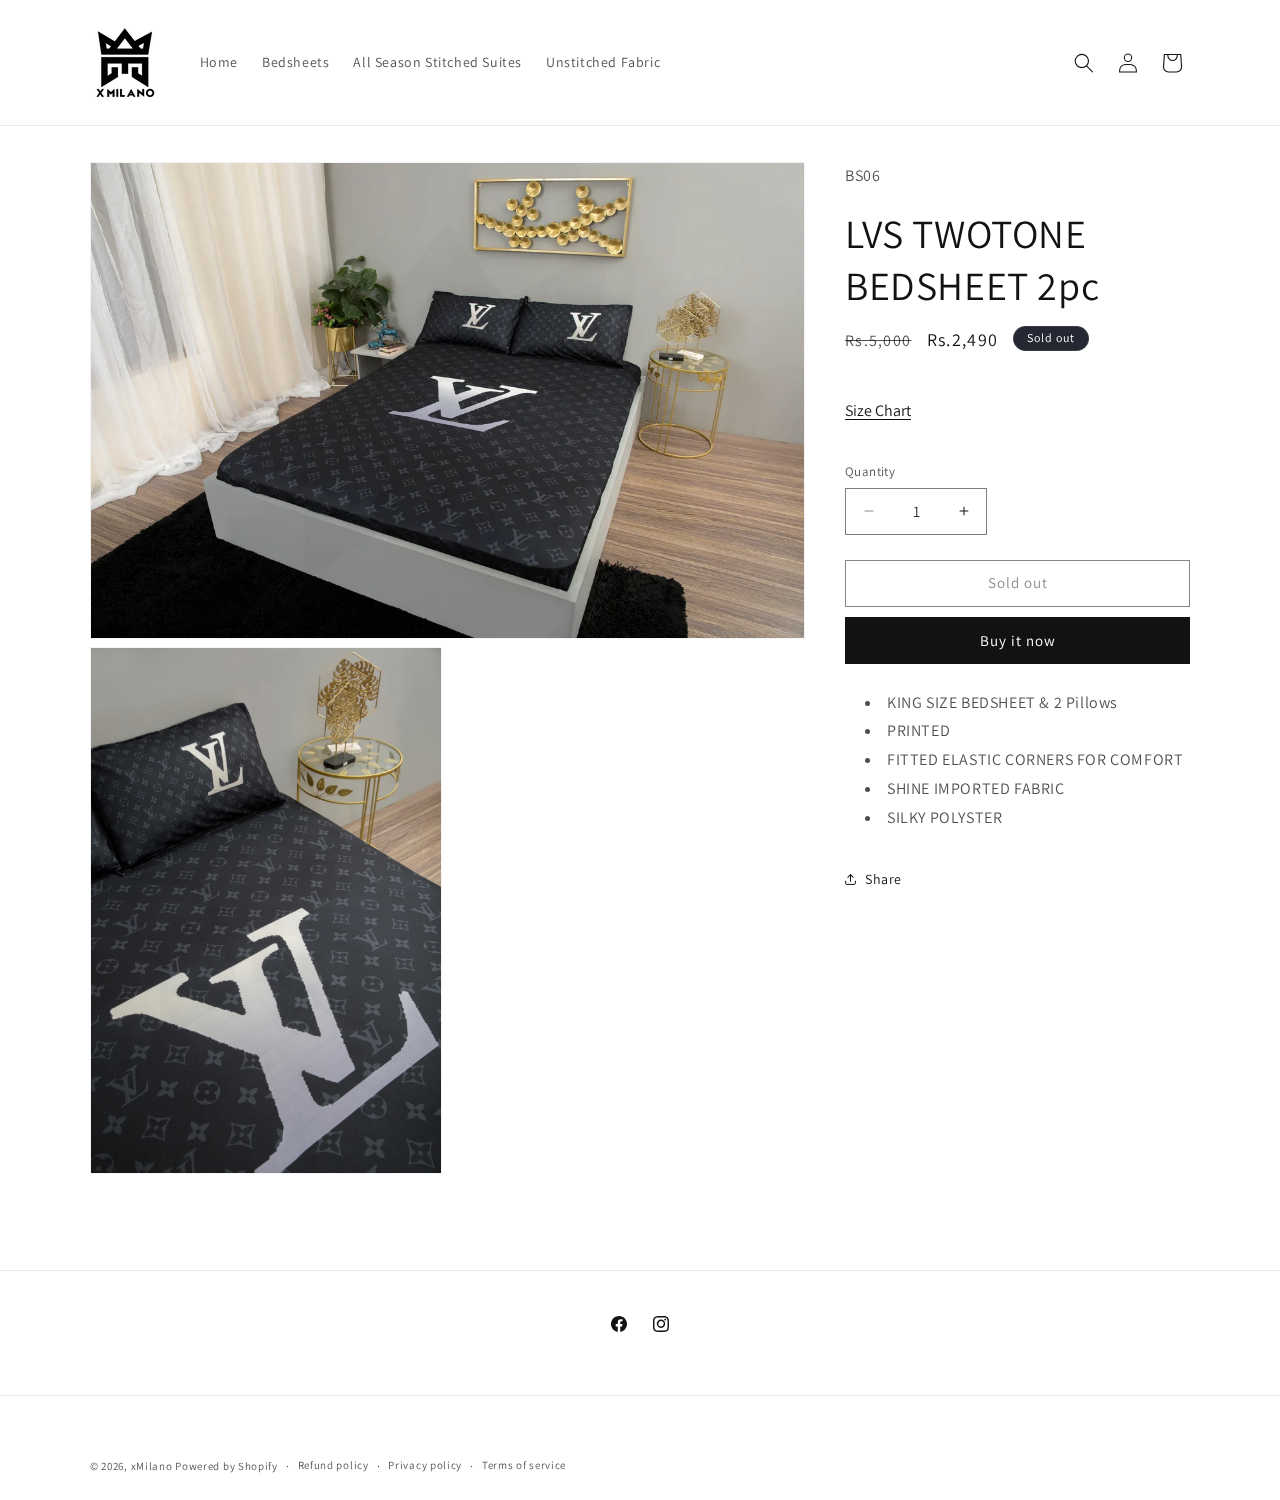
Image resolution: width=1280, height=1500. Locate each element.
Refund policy (333, 1465)
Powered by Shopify (226, 1466)
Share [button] (883, 879)
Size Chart (878, 409)
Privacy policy (425, 1465)
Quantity (870, 471)
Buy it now (1018, 639)
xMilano (152, 1466)
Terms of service (524, 1465)
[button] (1084, 63)
